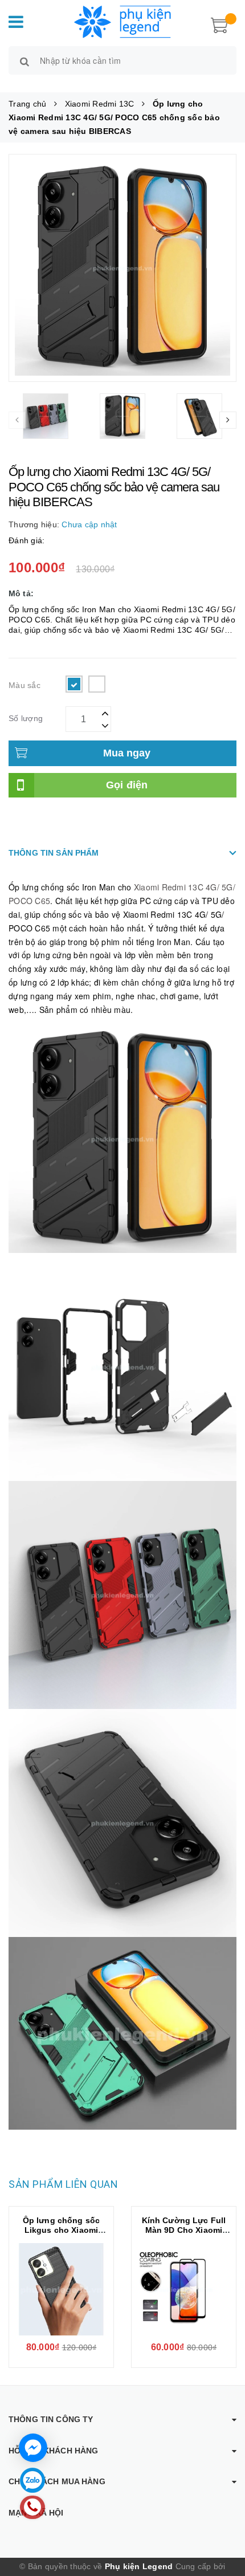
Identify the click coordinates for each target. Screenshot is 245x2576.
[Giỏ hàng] (219, 24)
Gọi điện (127, 785)
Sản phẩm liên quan (63, 2184)
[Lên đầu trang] (222, 2519)
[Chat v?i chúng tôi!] (33, 2448)
